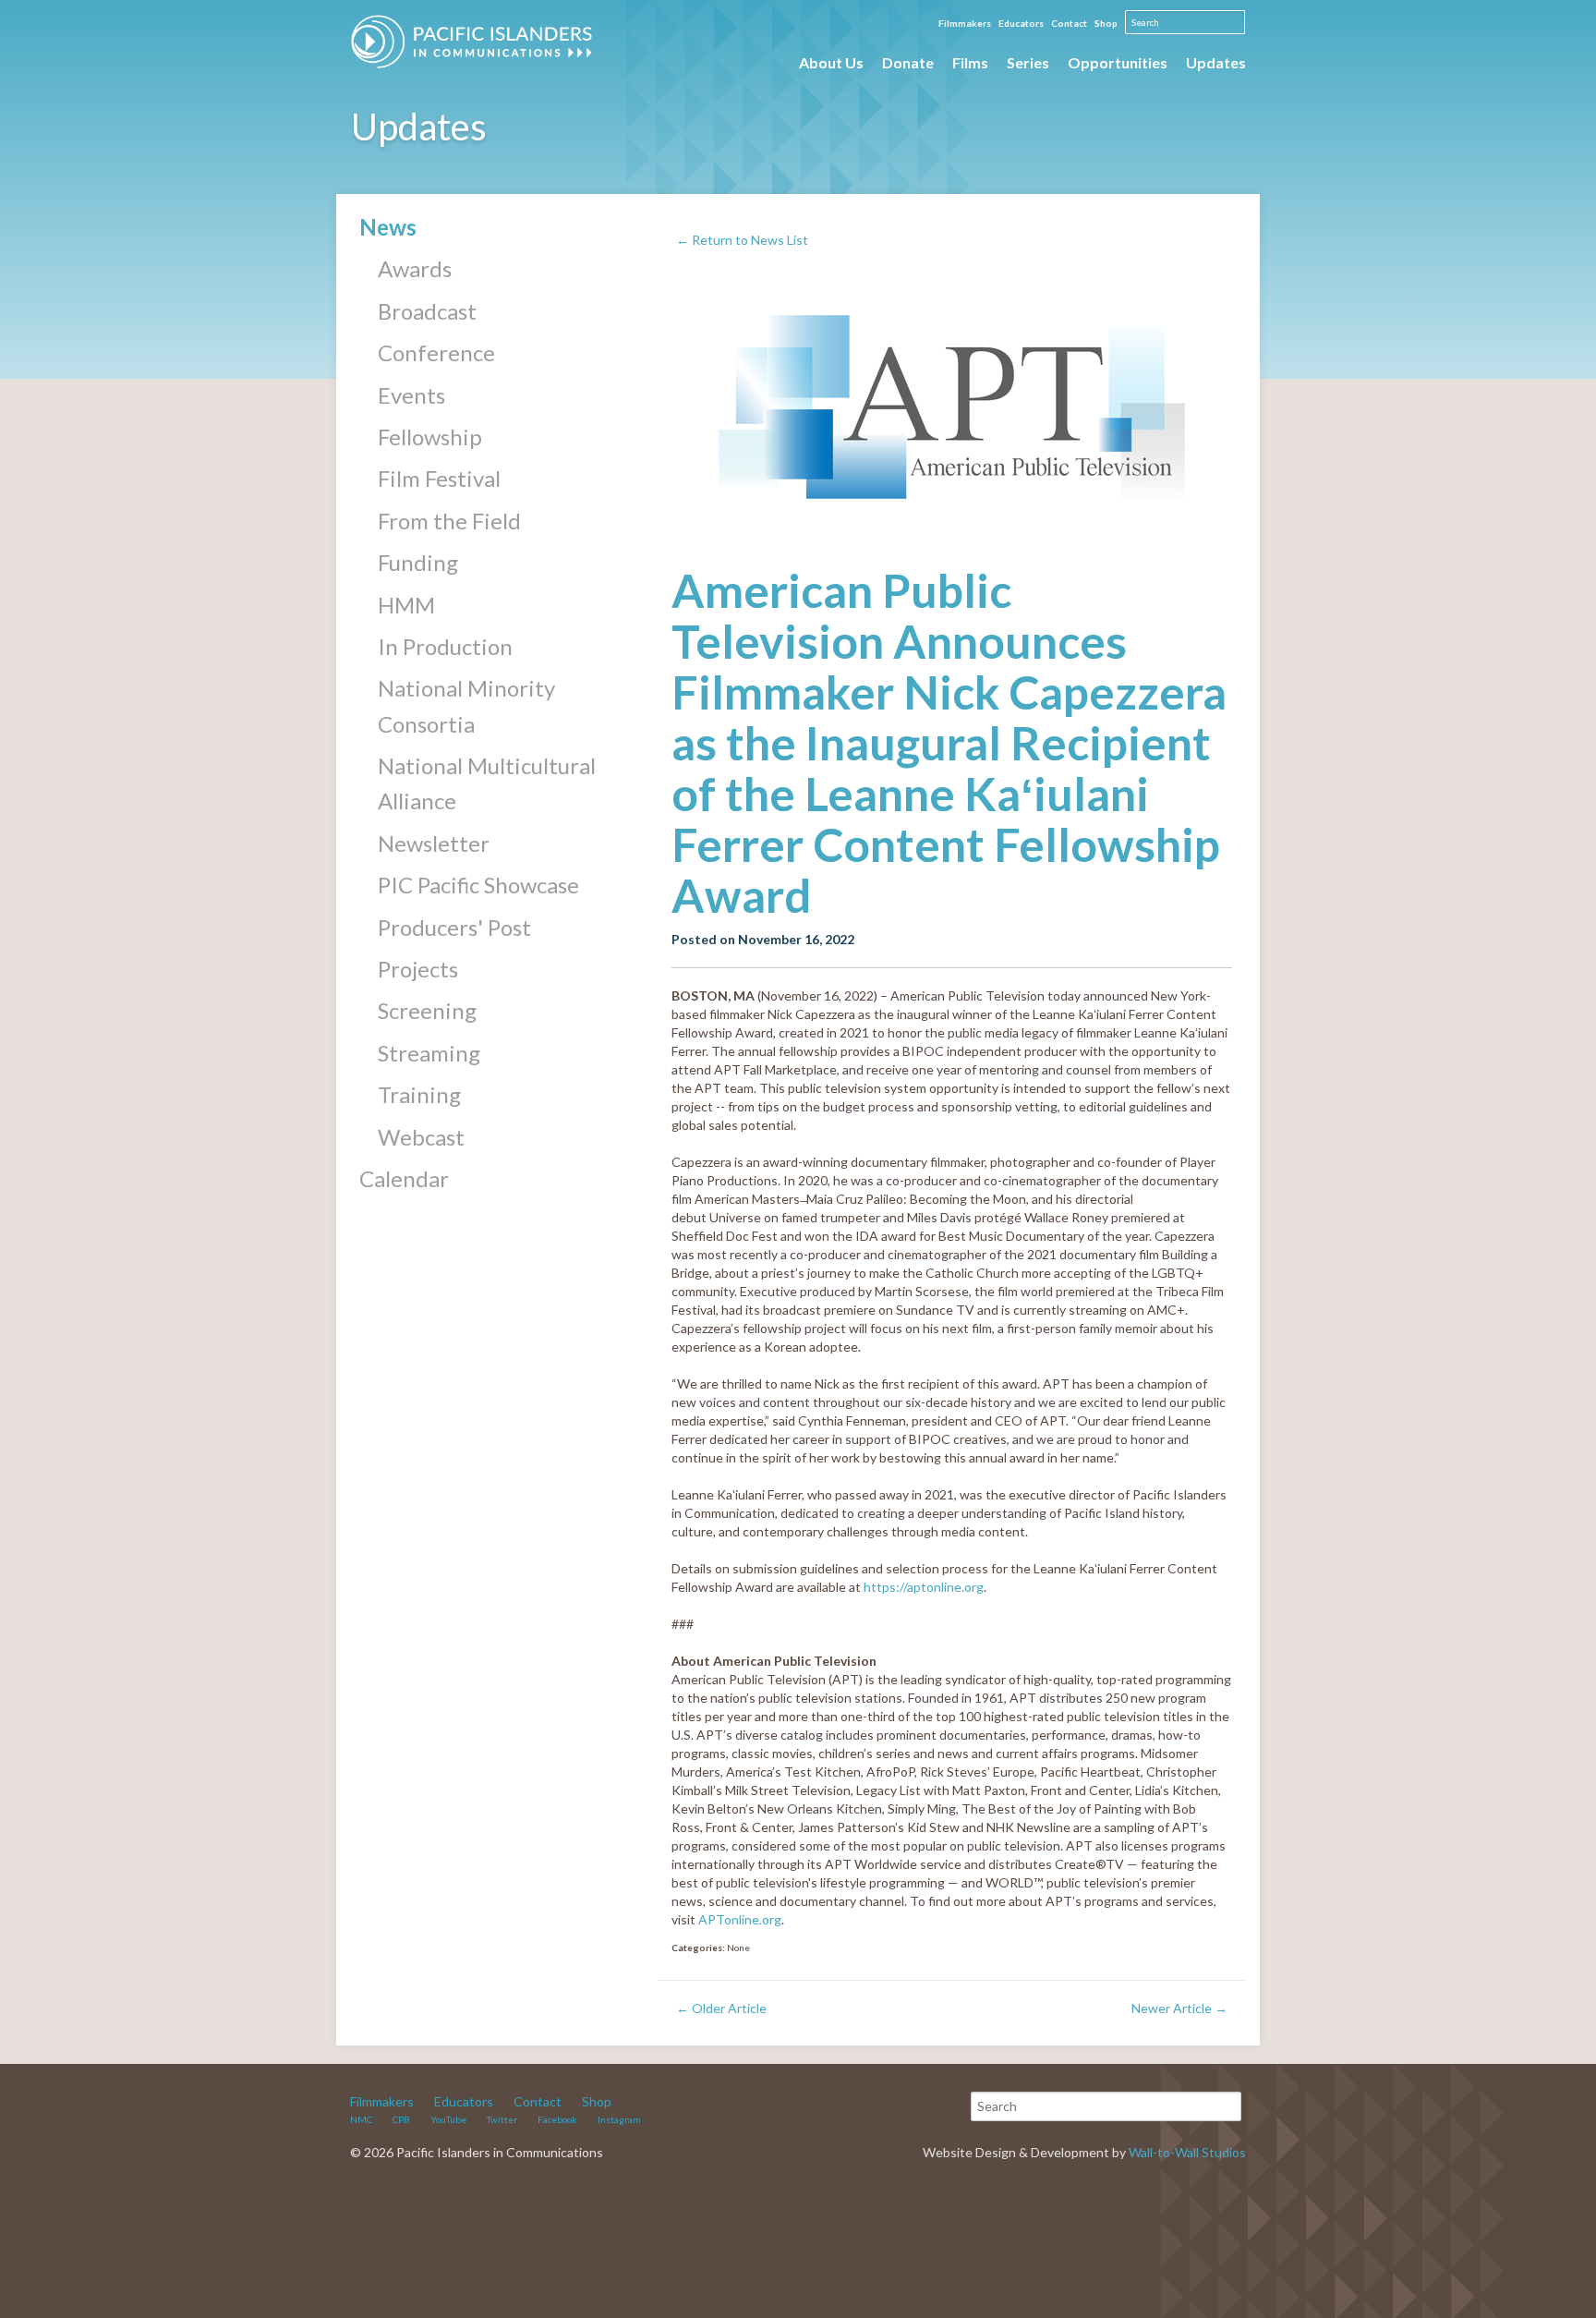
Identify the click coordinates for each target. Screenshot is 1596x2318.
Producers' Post (454, 927)
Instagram (619, 2119)
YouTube (448, 2119)
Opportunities (1118, 62)
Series (1028, 62)
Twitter (502, 2119)
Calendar (404, 1178)
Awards (415, 268)
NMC (361, 2119)
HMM (406, 605)
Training (419, 1094)
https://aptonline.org (924, 1587)
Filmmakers (965, 23)
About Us (831, 62)
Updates (1216, 62)
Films (970, 62)
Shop (1106, 23)
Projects (418, 969)
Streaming (429, 1053)
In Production (445, 646)
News (388, 227)
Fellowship (430, 437)
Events (411, 395)
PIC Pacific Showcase (478, 885)
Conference (436, 352)
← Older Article (721, 2008)
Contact (1069, 23)
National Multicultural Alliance (487, 783)
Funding (418, 562)
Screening (427, 1010)
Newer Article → (1179, 2008)
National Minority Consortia (466, 705)
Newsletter (434, 843)
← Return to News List (742, 240)
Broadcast (427, 311)
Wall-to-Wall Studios (1187, 2152)
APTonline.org (740, 1919)
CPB (401, 2119)
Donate (908, 62)
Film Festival (439, 478)
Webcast (421, 1137)
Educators (1021, 23)
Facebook (557, 2119)
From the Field (449, 521)
